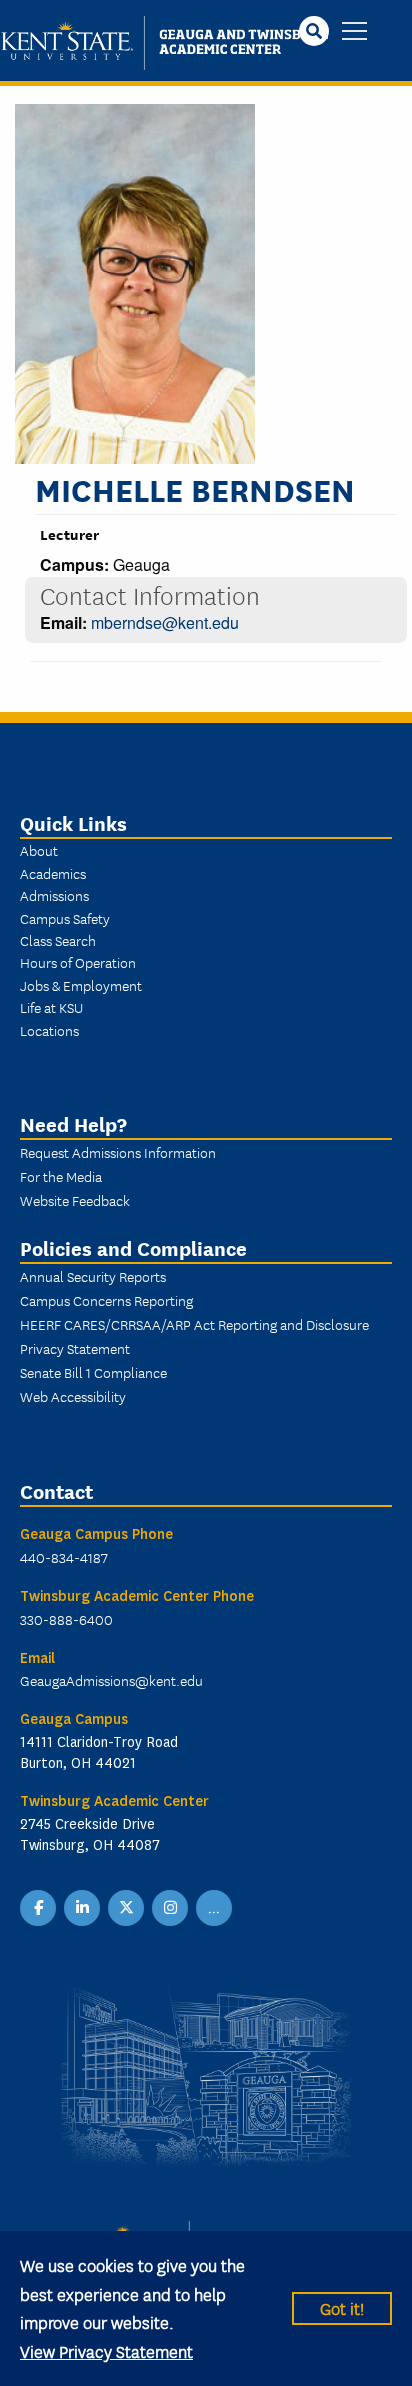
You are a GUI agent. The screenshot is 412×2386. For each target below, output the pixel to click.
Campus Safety (65, 918)
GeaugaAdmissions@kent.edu (111, 1680)
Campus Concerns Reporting (106, 1300)
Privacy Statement (75, 1348)
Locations (49, 1030)
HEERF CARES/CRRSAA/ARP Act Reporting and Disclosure (194, 1324)
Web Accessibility (73, 1396)
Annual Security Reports (93, 1276)
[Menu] (354, 32)
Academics (53, 873)
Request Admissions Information (118, 1152)
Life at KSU (51, 1007)
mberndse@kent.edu (165, 622)
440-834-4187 (64, 1557)
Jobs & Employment (81, 985)
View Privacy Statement (106, 2350)
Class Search (58, 940)
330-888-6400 (66, 1619)
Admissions (54, 895)
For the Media (61, 1176)
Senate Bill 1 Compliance (93, 1372)
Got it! (342, 2307)
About (39, 850)
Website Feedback (75, 1200)
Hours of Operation (78, 962)
